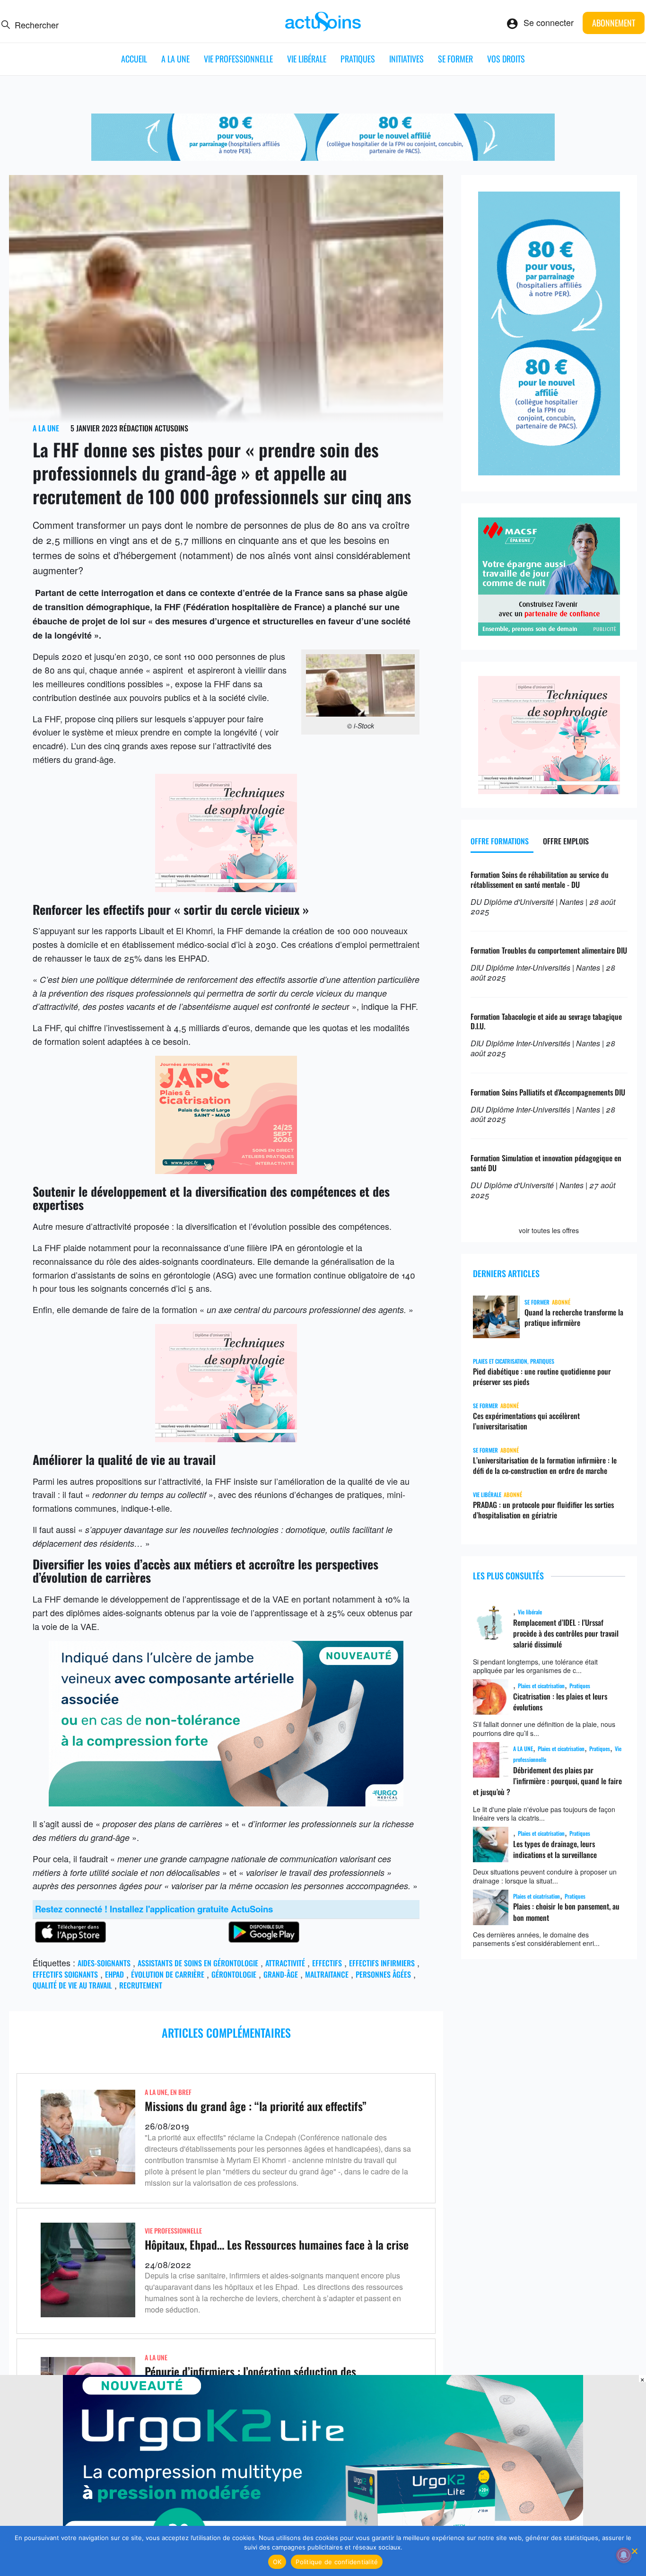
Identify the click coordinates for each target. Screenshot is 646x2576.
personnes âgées (383, 1974)
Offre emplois (566, 841)
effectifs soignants (65, 1974)
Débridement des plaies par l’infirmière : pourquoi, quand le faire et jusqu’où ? (547, 1781)
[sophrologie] (226, 888)
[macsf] (549, 632)
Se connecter (549, 22)
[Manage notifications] (624, 2555)
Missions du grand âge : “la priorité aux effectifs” (256, 2106)
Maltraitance (327, 1974)
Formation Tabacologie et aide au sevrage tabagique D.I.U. (546, 1021)
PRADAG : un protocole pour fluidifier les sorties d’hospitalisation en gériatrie (543, 1510)
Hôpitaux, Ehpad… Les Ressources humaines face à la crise (277, 2244)
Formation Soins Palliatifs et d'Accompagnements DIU (548, 1092)
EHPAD (114, 1974)
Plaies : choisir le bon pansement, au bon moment (566, 1912)
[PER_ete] (549, 472)
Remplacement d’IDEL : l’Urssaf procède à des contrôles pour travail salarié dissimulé (566, 1634)
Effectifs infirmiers (382, 1963)
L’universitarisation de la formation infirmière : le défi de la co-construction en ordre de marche (545, 1465)
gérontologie (234, 1974)
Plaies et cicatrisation (541, 1686)
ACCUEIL (134, 59)
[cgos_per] (323, 157)
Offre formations (500, 841)
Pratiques (358, 59)
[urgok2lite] (226, 1803)
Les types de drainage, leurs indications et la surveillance (555, 1849)
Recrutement (141, 1985)
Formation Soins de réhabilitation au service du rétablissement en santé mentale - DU (540, 880)
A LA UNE (175, 59)
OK (277, 2562)
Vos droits (506, 59)
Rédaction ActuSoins (154, 428)
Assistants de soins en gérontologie (198, 1963)
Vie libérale (307, 59)
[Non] (634, 2551)
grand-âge (281, 1974)
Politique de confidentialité (337, 2562)
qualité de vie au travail (72, 1985)
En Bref (181, 2092)
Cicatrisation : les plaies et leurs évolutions (560, 1702)
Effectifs (327, 1963)
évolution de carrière (168, 1974)
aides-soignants (104, 1963)
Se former (455, 59)
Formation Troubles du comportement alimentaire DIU (549, 950)
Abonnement (614, 23)
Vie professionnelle (238, 59)
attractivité (285, 1963)
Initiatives (406, 59)
